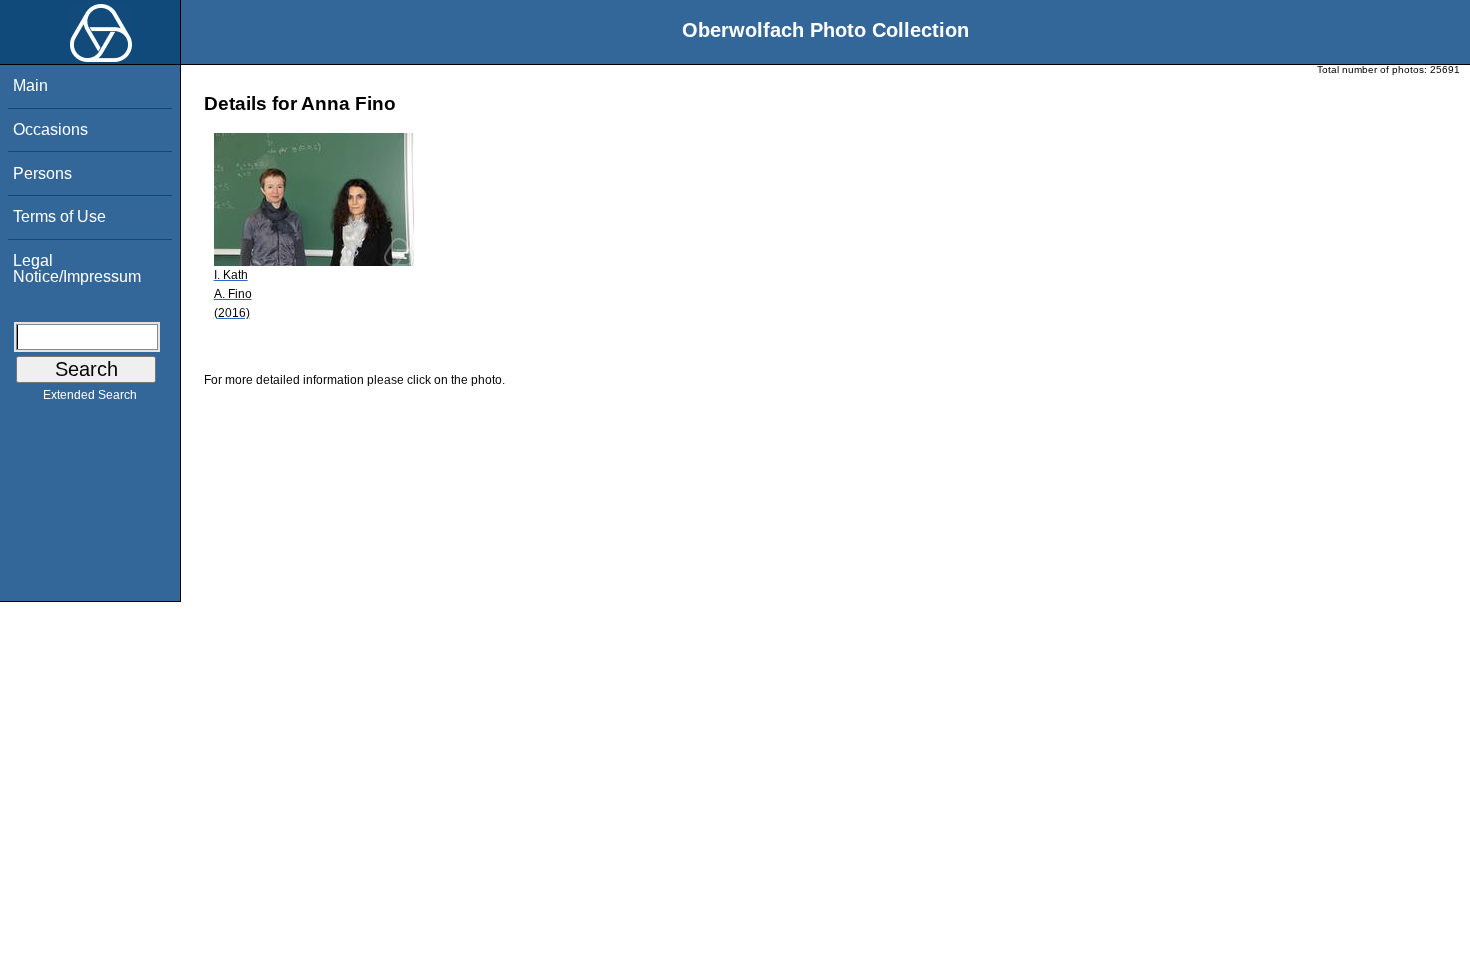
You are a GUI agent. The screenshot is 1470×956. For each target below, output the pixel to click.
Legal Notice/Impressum (77, 268)
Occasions (50, 129)
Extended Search (90, 395)
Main (30, 85)
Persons (42, 173)
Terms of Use (59, 216)
